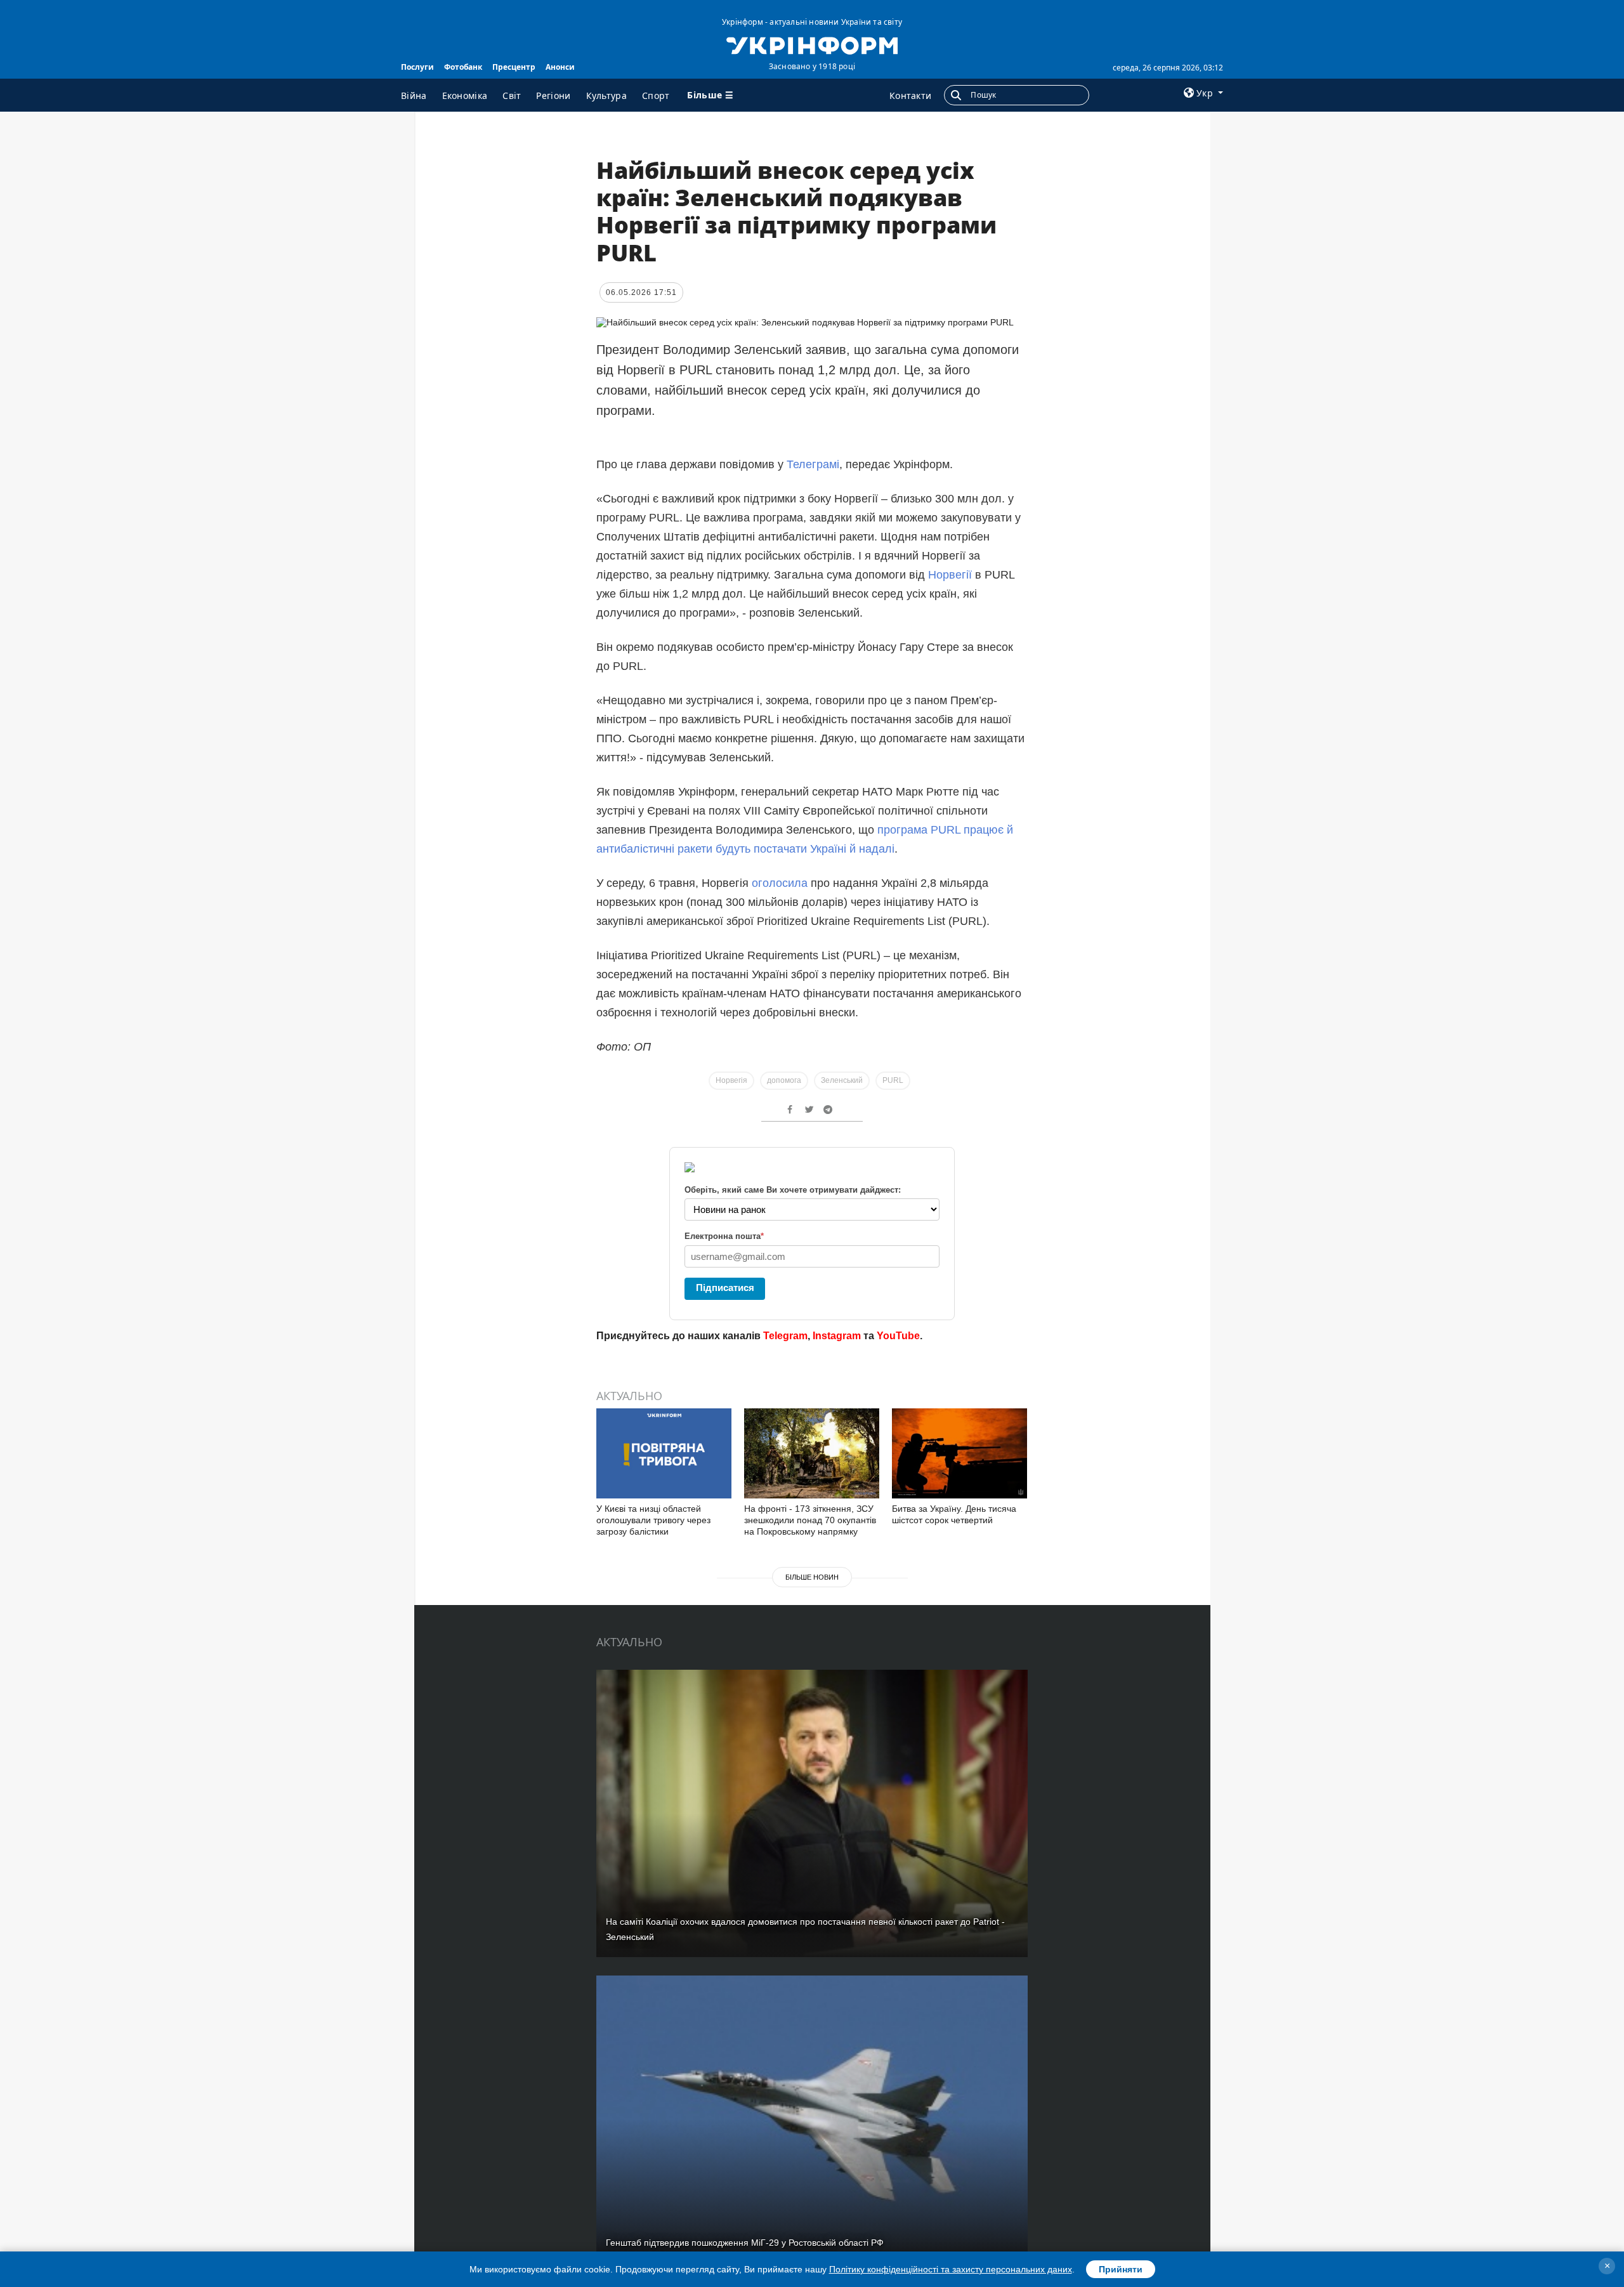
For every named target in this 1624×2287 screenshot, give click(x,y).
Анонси (560, 67)
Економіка (465, 95)
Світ (512, 95)
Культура (606, 95)
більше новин (812, 1577)
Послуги (417, 67)
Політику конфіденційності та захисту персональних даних (951, 2269)
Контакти (910, 95)
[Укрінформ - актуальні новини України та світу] (812, 44)
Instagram (837, 1336)
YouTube (898, 1336)
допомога (784, 1080)
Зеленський (842, 1080)
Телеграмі (813, 464)
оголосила (780, 883)
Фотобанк (463, 67)
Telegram (785, 1336)
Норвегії (950, 575)
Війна (414, 95)
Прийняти (1121, 2269)
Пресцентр (514, 67)
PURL (893, 1080)
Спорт (656, 95)
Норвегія (731, 1080)
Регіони (553, 95)
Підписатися (725, 1288)
